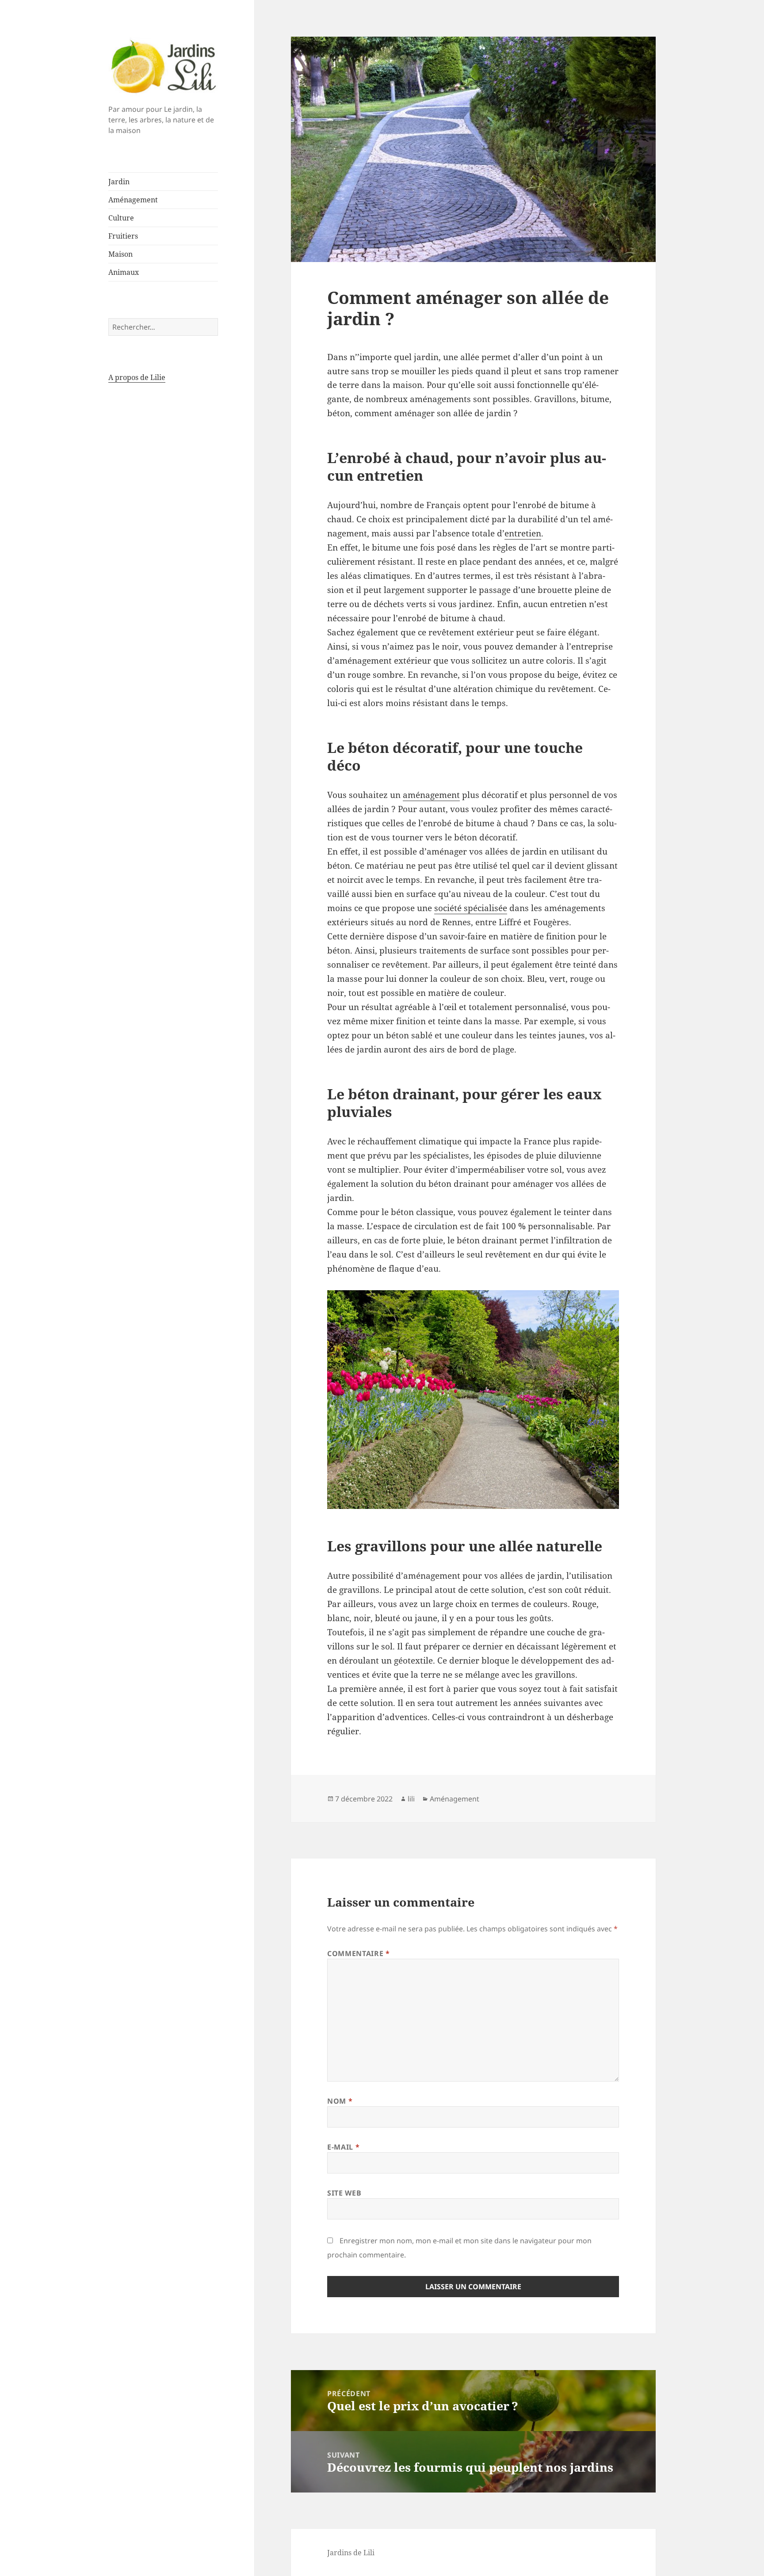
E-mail (343, 2147)
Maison (120, 254)
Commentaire (358, 1953)
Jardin (119, 182)
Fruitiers (123, 236)
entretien (523, 533)
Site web (344, 2193)
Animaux (124, 272)
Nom (340, 2101)
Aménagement (133, 200)
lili (411, 1799)
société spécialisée (471, 908)
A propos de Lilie (137, 377)
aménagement (431, 795)
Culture (121, 218)
